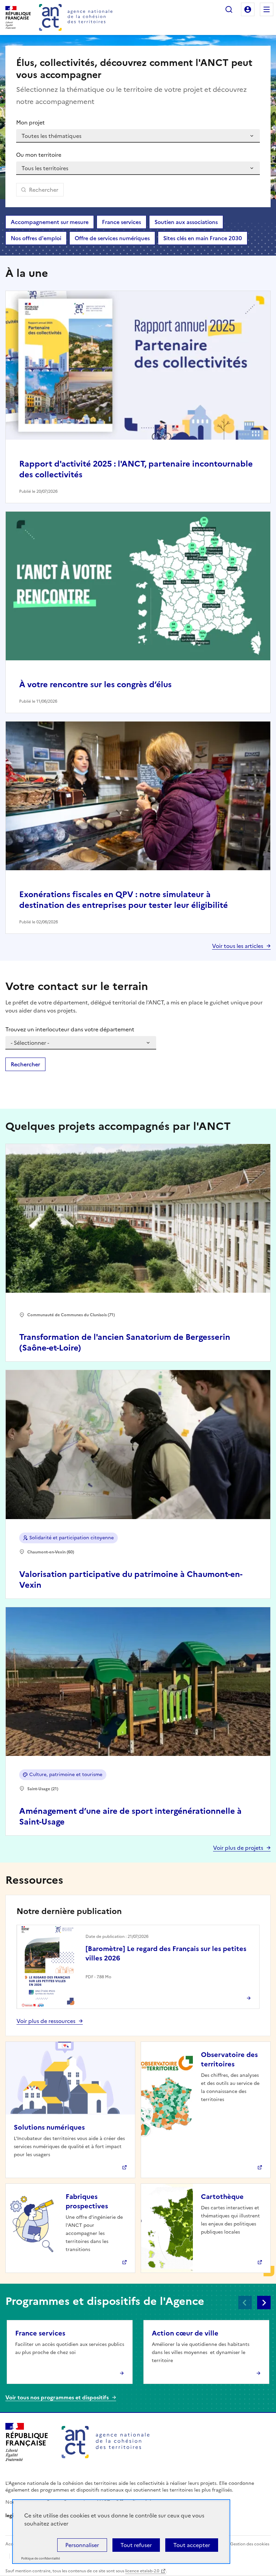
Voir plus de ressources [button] (46, 2021)
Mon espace (248, 9)
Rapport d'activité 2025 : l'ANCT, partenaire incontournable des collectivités (136, 469)
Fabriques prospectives (87, 2201)
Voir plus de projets (238, 1848)
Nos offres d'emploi (36, 238)
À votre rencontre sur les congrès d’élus (95, 685)
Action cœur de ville (185, 2333)
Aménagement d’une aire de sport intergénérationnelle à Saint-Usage (130, 1816)
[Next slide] (264, 2303)
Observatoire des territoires (229, 2059)
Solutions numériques (49, 2127)
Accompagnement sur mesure (50, 222)
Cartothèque (222, 2197)
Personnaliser (82, 2545)
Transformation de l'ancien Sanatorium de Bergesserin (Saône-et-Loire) (125, 1342)
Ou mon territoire (39, 155)
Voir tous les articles (238, 946)
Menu (267, 9)
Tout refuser (136, 2545)
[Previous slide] (245, 2303)
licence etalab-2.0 (142, 2571)
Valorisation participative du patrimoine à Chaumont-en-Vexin (131, 1580)
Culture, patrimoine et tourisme (66, 1775)
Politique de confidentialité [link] (41, 2559)
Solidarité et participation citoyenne (72, 1538)
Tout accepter (192, 2545)
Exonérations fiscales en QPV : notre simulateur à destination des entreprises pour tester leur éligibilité (124, 900)
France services (122, 222)
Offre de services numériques (112, 238)
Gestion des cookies (250, 2544)
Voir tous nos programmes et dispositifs (57, 2397)
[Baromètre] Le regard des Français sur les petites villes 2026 (166, 1953)
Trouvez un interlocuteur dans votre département (70, 1029)
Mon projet (30, 122)
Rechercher (229, 9)
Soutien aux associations (186, 222)
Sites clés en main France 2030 (203, 238)
